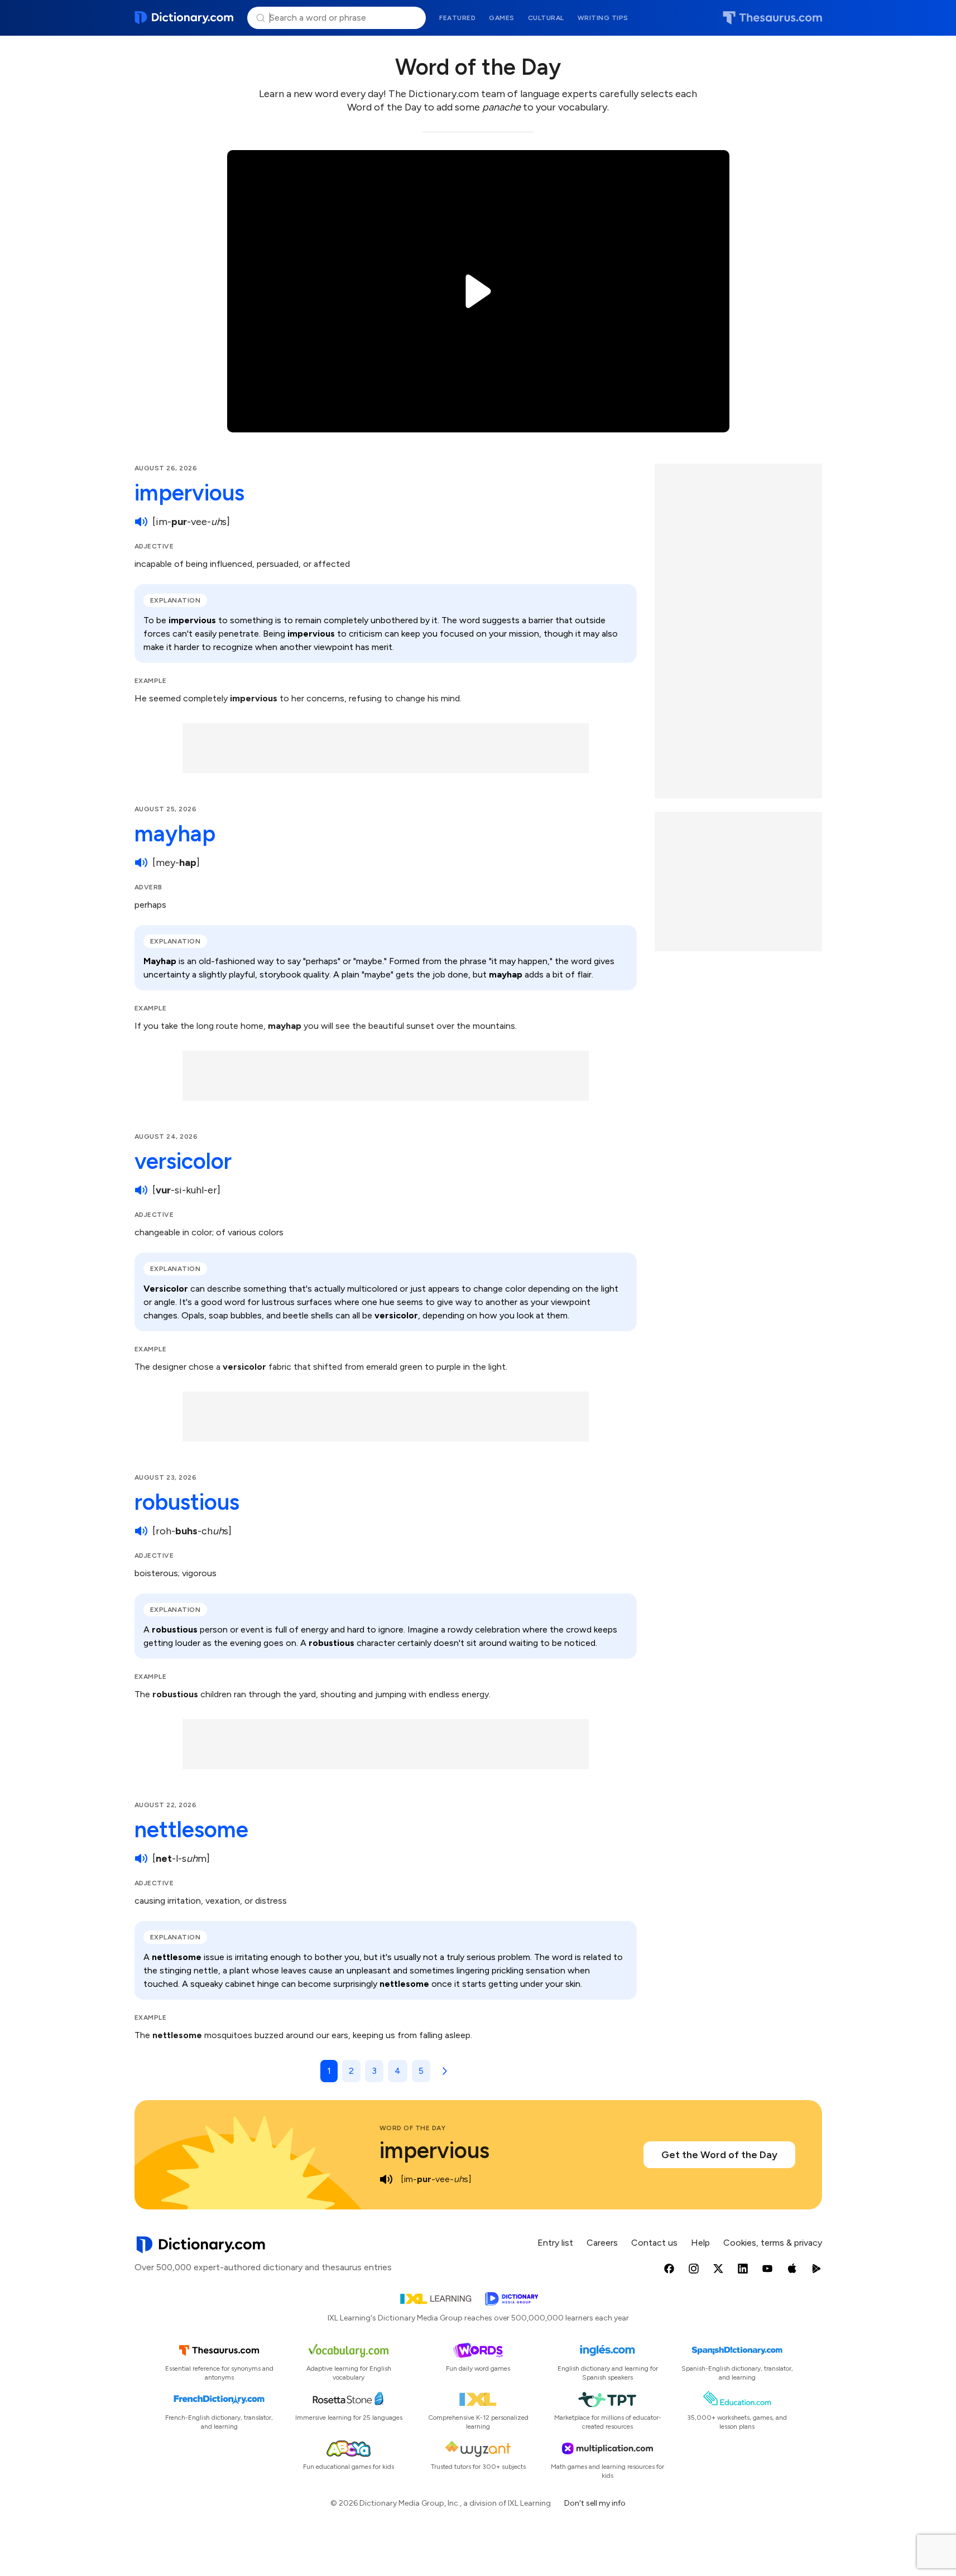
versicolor (183, 1161)
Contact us (654, 2243)
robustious (187, 1502)
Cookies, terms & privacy (773, 2243)
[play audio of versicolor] (141, 1190)
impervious (189, 493)
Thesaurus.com (772, 18)
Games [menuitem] (502, 18)
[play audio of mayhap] (141, 863)
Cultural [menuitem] (546, 18)
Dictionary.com (184, 18)
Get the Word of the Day (719, 2155)
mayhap (175, 834)
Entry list (555, 2243)
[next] (443, 2071)
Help (700, 2243)
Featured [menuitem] (457, 18)
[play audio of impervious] (141, 522)
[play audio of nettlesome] (141, 1858)
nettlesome (191, 1829)
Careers (602, 2243)
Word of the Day (413, 2128)
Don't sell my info (595, 2503)
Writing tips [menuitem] (603, 18)
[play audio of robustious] (141, 1531)
